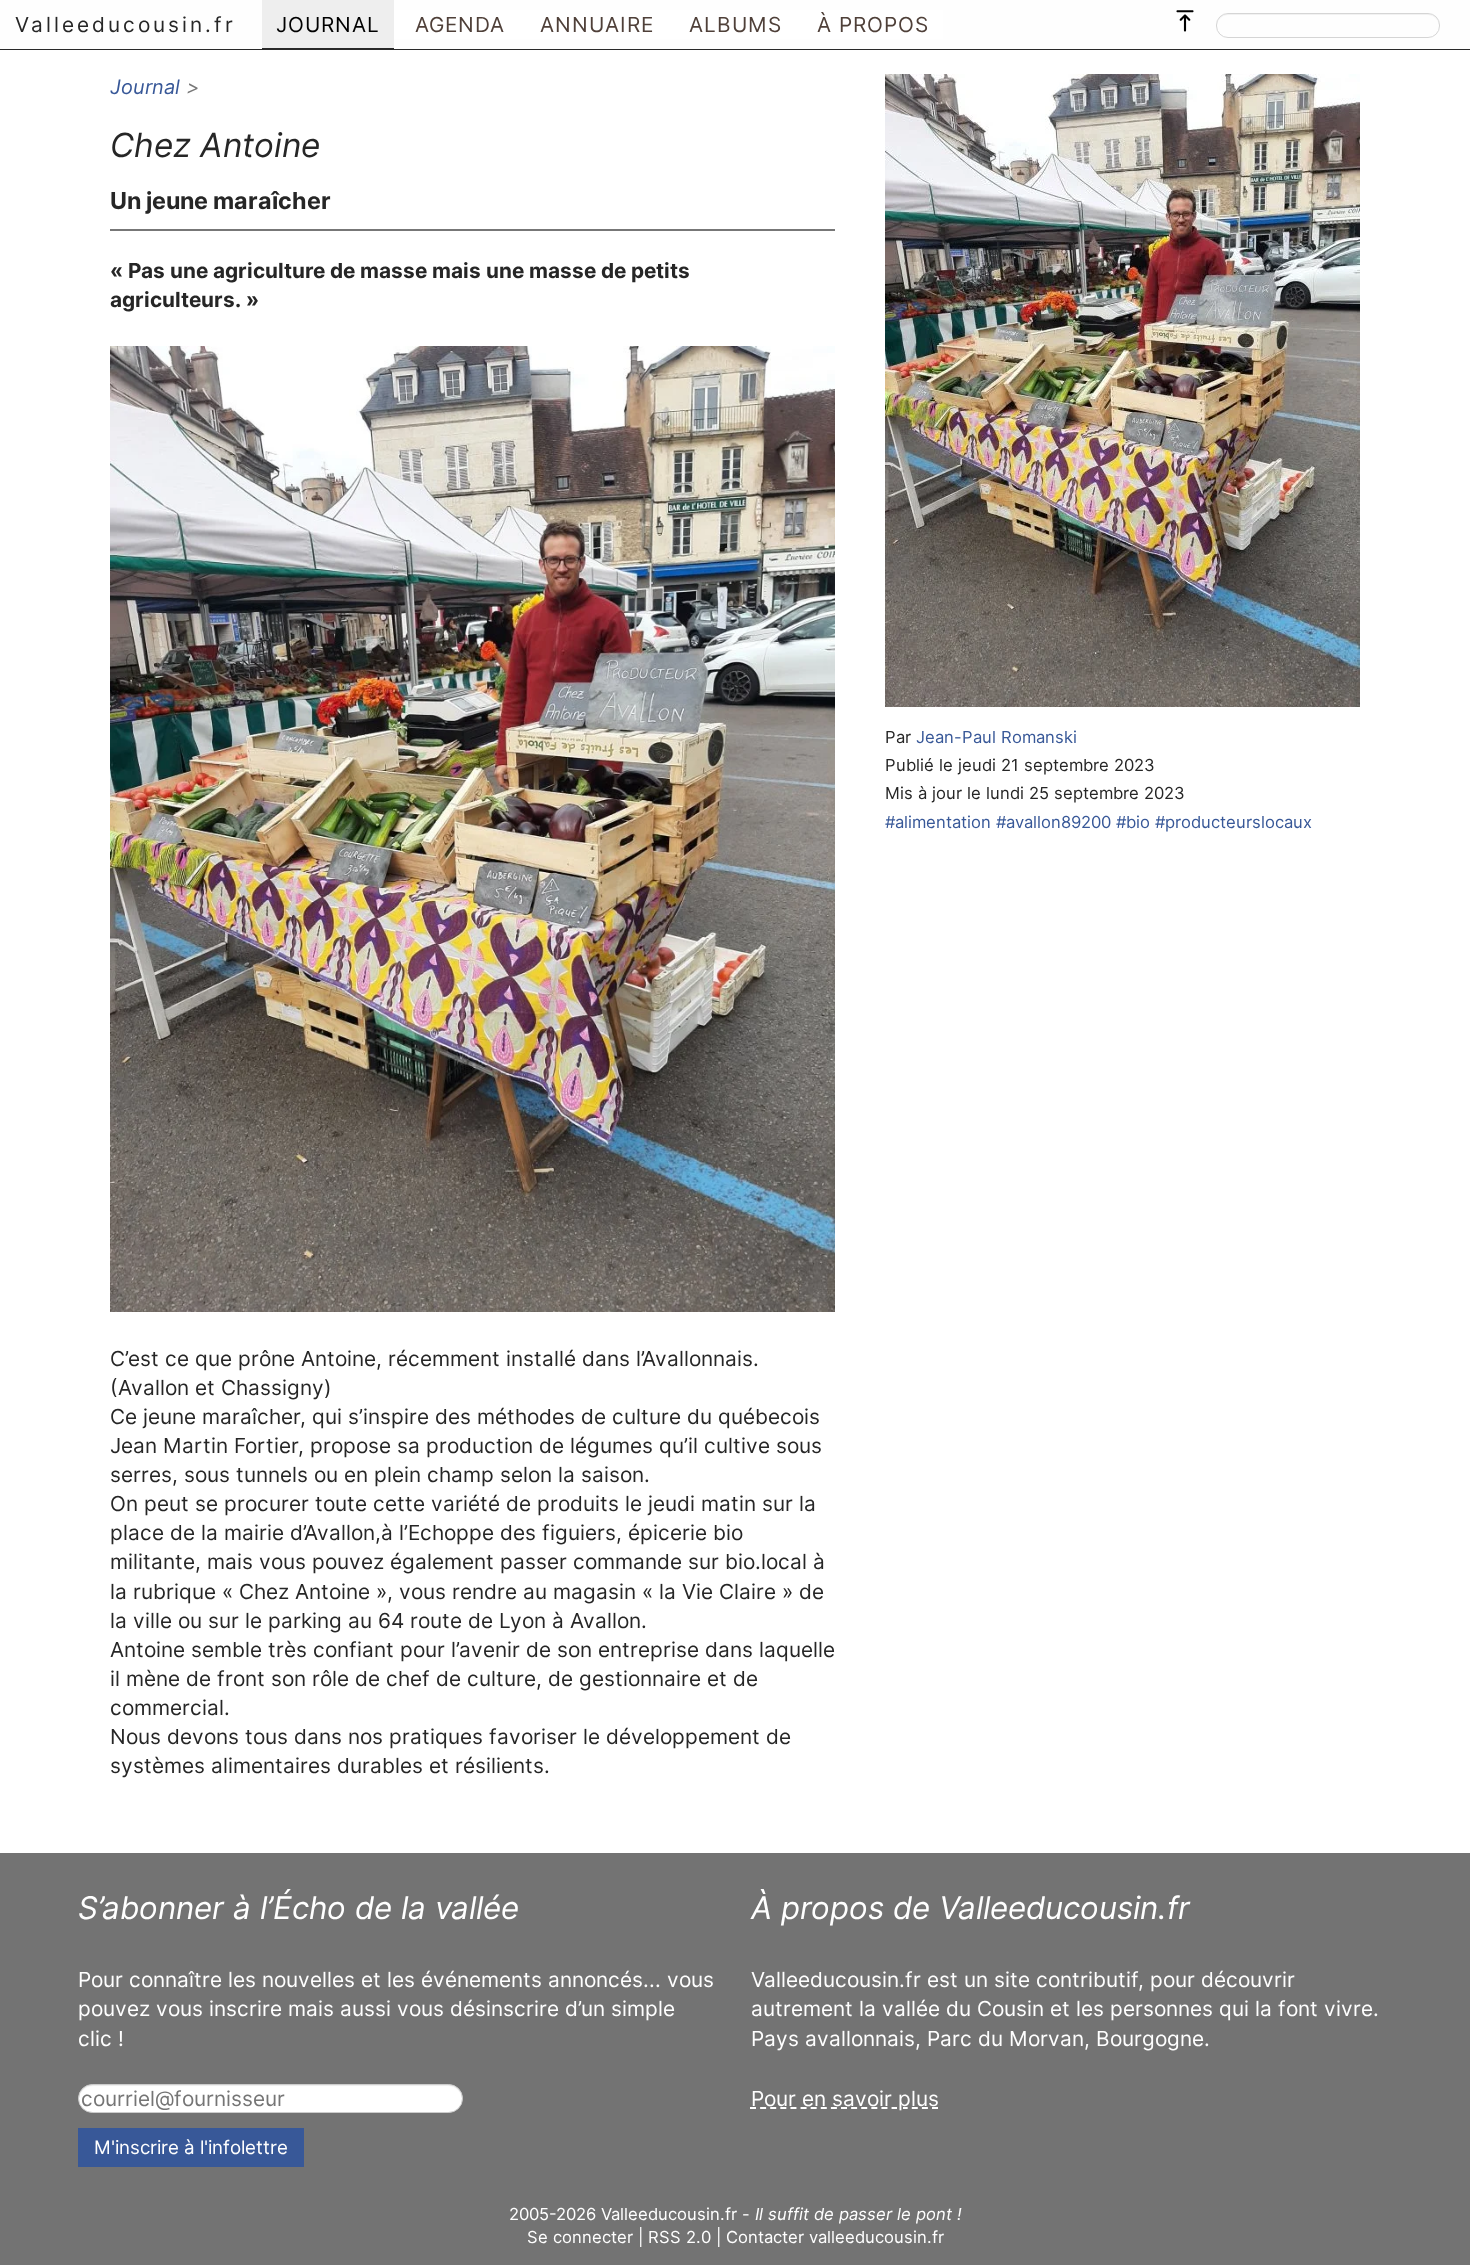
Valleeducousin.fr (125, 24)
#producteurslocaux (1233, 822)
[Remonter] (1185, 16)
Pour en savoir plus (845, 2098)
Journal (145, 87)
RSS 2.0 (679, 2237)
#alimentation (938, 822)
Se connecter (580, 2237)
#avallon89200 (1053, 822)
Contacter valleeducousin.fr (835, 2237)
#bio (1133, 822)
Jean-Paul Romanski (996, 737)
